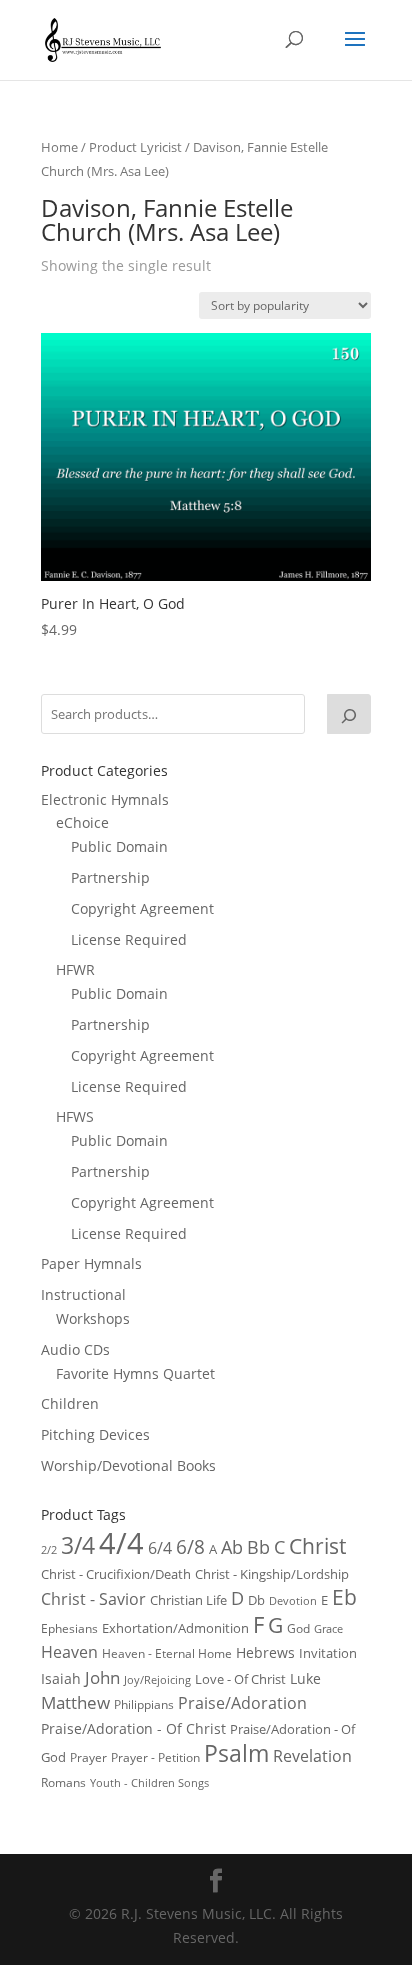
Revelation (312, 1756)
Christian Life (188, 1600)
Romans (63, 1782)
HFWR (75, 969)
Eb (344, 1597)
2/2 (49, 1549)
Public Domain (119, 846)
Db (256, 1600)
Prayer (88, 1757)
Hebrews (265, 1652)
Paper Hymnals (91, 1263)
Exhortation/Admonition (175, 1628)
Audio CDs (75, 1349)
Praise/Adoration (242, 1703)
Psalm (236, 1753)
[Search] (349, 714)
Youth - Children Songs (149, 1783)
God (298, 1628)
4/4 (121, 1543)
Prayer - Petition (155, 1757)
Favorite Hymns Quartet (135, 1373)
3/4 (78, 1545)
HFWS (75, 1116)
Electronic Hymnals (105, 799)
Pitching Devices (95, 1434)
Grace (328, 1628)
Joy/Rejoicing (157, 1679)
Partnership (110, 877)
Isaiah (61, 1678)
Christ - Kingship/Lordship (272, 1574)
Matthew (75, 1702)
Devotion (293, 1600)
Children (70, 1403)
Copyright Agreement (142, 908)
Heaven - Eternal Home (167, 1653)
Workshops (93, 1318)
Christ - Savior (93, 1599)
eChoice (82, 822)
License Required (129, 939)
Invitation (328, 1653)
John (102, 1677)
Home (59, 147)
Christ (317, 1546)
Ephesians (69, 1628)
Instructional (83, 1294)
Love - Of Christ (240, 1679)
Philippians (144, 1704)
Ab (232, 1547)
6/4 (160, 1548)
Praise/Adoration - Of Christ (133, 1728)
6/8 (190, 1546)
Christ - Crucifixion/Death (116, 1574)
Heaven (69, 1652)
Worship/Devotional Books (128, 1465)
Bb (258, 1547)
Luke (305, 1678)
